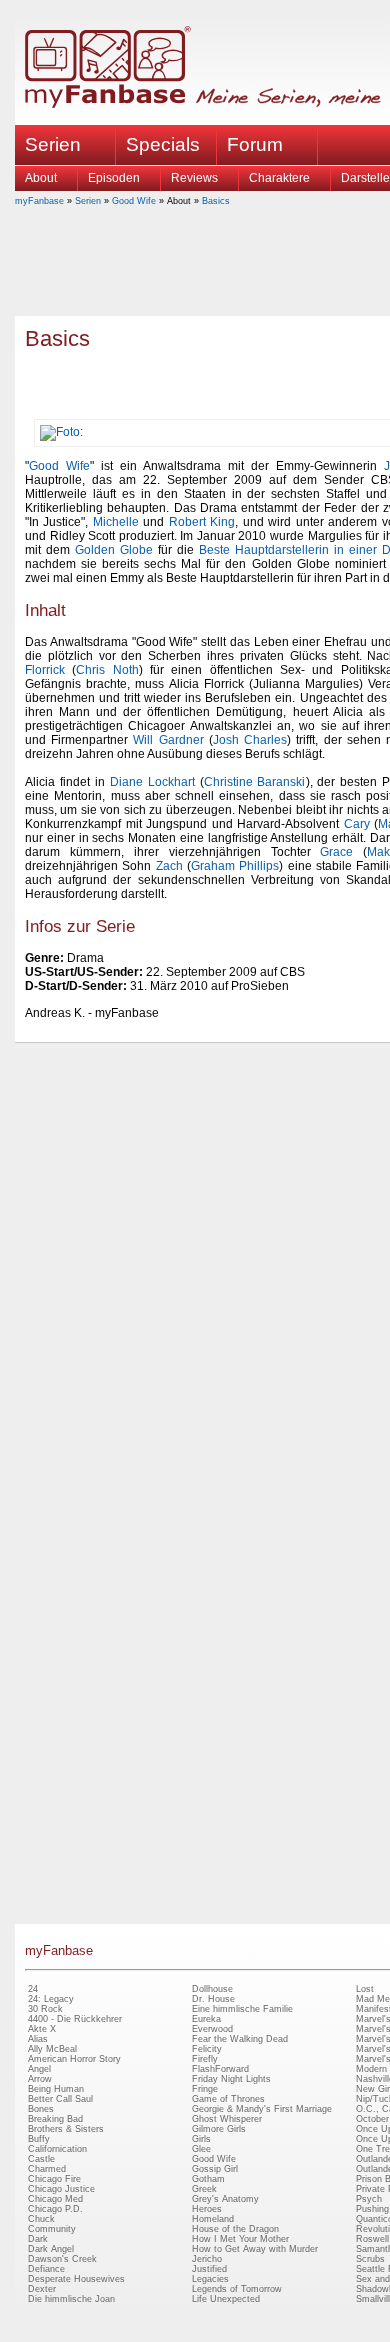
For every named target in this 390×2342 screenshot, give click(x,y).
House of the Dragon (235, 2229)
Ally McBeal (52, 2049)
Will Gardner (168, 740)
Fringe (205, 2089)
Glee (201, 2149)
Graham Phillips (235, 866)
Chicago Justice (61, 2189)
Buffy (39, 2139)
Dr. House (213, 1999)
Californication (57, 2149)
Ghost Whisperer (227, 2119)
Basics (216, 201)
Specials (163, 144)
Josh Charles (250, 740)
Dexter (42, 2289)
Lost (365, 1989)
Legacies (210, 2279)
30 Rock (45, 2009)
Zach (169, 866)
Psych (369, 2199)
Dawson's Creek (62, 2259)
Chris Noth (107, 670)
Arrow (40, 2079)
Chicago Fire (54, 2179)
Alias (38, 2039)
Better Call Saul (60, 2099)
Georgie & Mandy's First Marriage (262, 2109)
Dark (38, 2239)
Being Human (56, 2089)
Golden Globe (114, 550)
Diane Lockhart (152, 782)
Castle (41, 2159)
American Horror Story (74, 2059)
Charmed (47, 2169)
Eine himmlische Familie (242, 2009)
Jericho (207, 2259)
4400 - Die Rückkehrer (75, 2019)
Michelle (116, 522)
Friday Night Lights (231, 2079)
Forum (255, 144)
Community (52, 2229)
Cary (357, 824)
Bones (41, 2109)
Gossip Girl (215, 2169)
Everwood (212, 2029)
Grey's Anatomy (225, 2199)
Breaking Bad (55, 2119)
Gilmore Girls (219, 2129)
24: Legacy (51, 1999)
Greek (204, 2189)
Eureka (206, 2019)
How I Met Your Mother (240, 2239)
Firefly (205, 2059)
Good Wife (134, 201)
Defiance (46, 2269)
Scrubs (370, 2259)
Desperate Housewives (76, 2279)
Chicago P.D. (55, 2209)
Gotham (208, 2179)
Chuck (41, 2219)
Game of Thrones (228, 2099)
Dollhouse (212, 1989)
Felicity (207, 2049)
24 (33, 1989)
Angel (39, 2069)
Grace (336, 852)
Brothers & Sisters (66, 2129)
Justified (209, 2269)
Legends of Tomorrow (237, 2289)
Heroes (207, 2209)
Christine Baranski (255, 782)
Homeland (213, 2219)
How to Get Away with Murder (255, 2249)
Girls (201, 2139)
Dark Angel (51, 2249)
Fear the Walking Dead (240, 2039)
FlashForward (220, 2069)
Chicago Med (55, 2199)
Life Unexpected (226, 2299)
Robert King (202, 522)
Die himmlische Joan (71, 2299)
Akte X (42, 2029)
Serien (88, 201)
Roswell (372, 2239)
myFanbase (39, 201)
